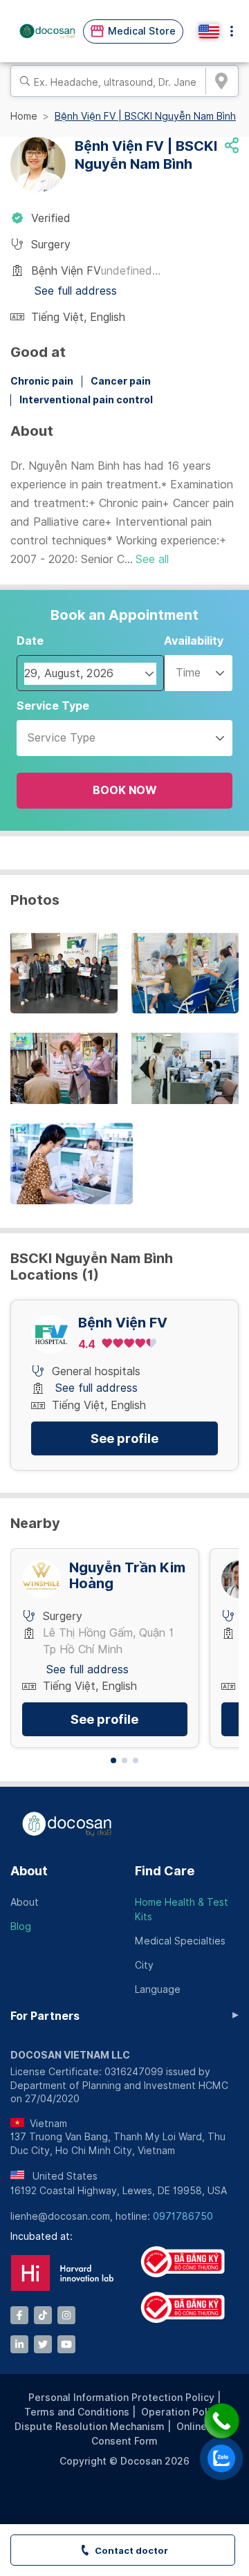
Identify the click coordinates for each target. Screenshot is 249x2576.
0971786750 (183, 2216)
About (29, 1871)
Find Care (165, 1871)
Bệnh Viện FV (123, 1323)
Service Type (53, 706)
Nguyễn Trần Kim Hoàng (127, 1576)
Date (30, 641)
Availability (194, 641)
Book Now (125, 790)
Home (24, 116)
